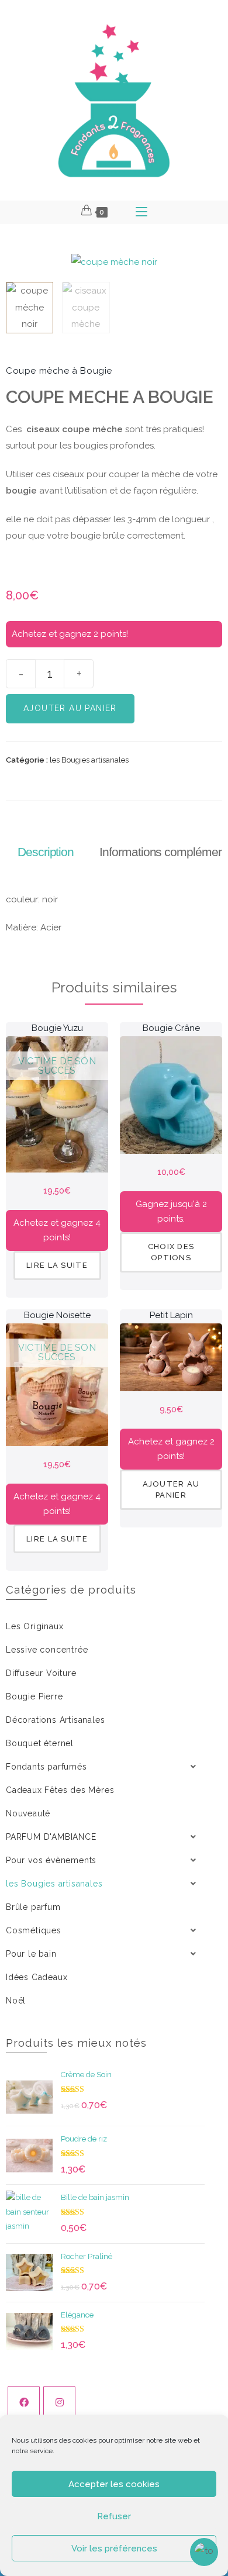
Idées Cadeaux (37, 1977)
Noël (16, 2001)
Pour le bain (31, 1954)
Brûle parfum (33, 1907)
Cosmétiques (34, 1930)
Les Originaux (34, 1626)
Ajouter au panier (70, 708)
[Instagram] (59, 2402)
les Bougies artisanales (89, 760)
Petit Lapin (171, 1315)
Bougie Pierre (34, 1696)
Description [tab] (46, 852)
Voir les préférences (114, 2549)
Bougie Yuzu (57, 1028)
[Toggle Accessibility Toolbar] (204, 2552)
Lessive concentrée (47, 1650)
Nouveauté (28, 1813)
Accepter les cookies (114, 2484)
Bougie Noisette (57, 1315)
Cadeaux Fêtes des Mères (60, 1790)
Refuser (114, 2516)
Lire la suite (57, 1265)
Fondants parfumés (46, 1767)
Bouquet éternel (40, 1743)
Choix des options (171, 1252)
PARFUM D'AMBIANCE (51, 1837)
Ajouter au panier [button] (171, 1490)
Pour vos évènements (51, 1860)
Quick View (57, 1151)
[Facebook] (24, 2402)
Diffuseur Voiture (41, 1673)
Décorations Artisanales (55, 1720)
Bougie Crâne (171, 1028)
